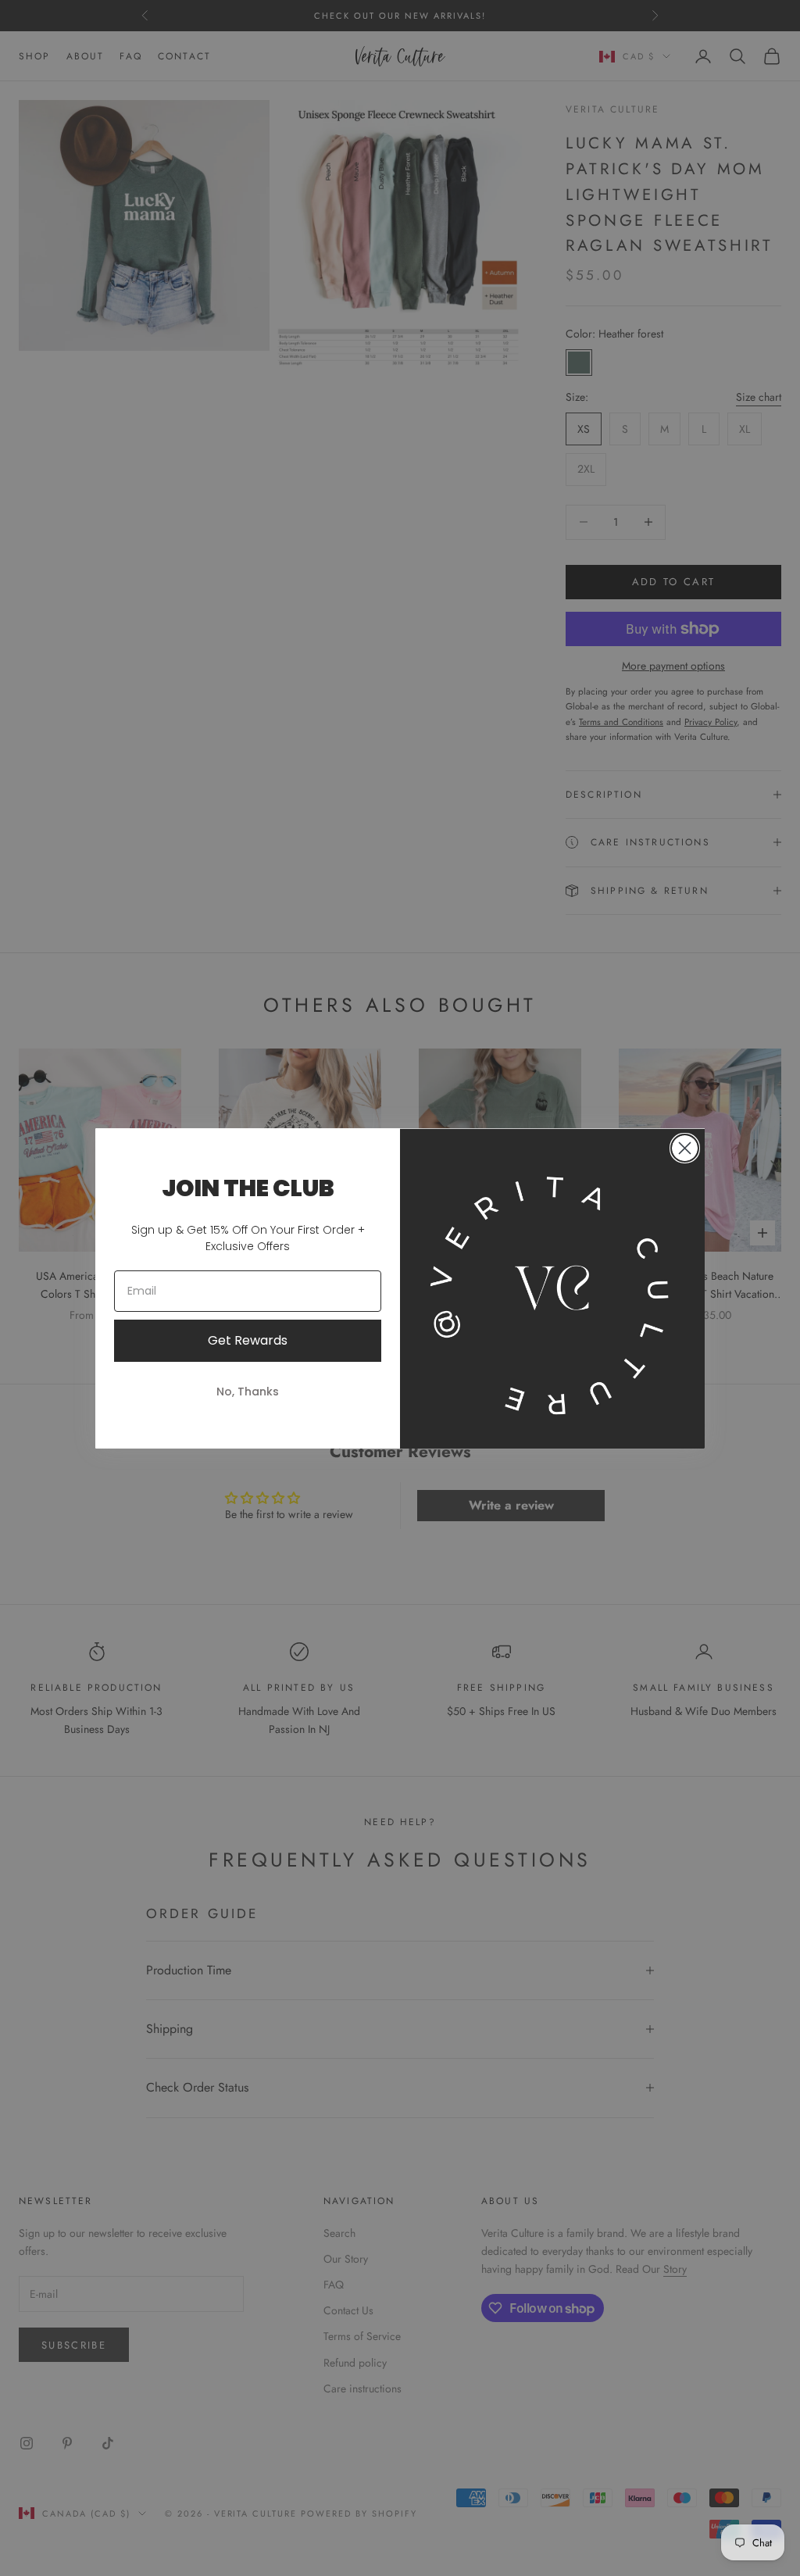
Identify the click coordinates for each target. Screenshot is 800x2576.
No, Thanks (248, 1392)
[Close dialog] (685, 1148)
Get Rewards (248, 1340)
